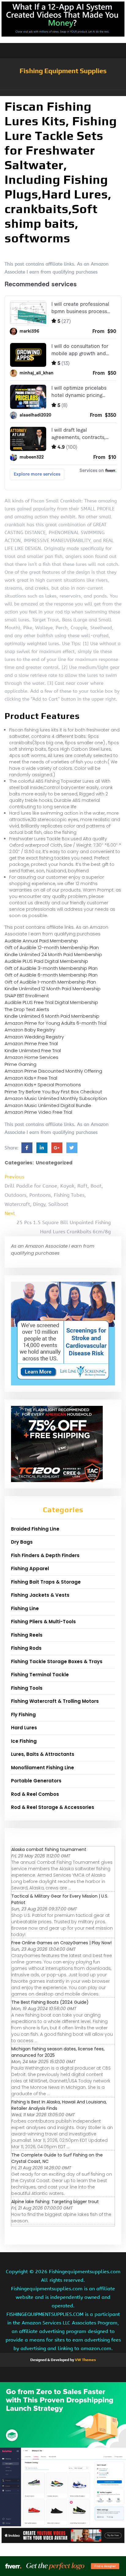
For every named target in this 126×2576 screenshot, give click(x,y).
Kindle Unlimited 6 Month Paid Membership (52, 1016)
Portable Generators (36, 1781)
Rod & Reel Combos (35, 1794)
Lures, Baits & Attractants (43, 1754)
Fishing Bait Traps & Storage (46, 1582)
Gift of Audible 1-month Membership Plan (50, 982)
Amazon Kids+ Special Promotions (43, 1085)
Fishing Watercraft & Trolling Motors (55, 1701)
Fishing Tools (27, 1688)
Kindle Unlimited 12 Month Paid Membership (53, 989)
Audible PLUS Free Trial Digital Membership (51, 1002)
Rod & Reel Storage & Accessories (53, 1807)
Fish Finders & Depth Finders (45, 1555)
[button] (63, 93)
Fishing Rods (26, 1648)
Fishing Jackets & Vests (40, 1595)
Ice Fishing (24, 1741)
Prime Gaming (20, 1064)
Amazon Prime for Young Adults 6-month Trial (56, 1023)
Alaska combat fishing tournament (49, 1849)
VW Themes (85, 2360)
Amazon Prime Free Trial (31, 1043)
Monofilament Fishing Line (43, 1768)
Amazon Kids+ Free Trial (31, 1078)
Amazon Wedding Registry (34, 1037)
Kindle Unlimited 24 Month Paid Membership (53, 954)
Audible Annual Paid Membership (41, 941)
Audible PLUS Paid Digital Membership (46, 961)
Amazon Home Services (31, 1057)
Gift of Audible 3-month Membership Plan (51, 968)
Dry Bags (22, 1542)
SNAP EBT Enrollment (27, 996)
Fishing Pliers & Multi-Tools (43, 1622)
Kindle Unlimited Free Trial (33, 1050)
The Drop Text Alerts (27, 1009)
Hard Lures (24, 1728)
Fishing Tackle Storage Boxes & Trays (57, 1661)
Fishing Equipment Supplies (63, 71)
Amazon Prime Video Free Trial (38, 1112)
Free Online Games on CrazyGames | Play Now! (61, 1943)
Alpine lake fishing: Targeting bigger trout (55, 2202)
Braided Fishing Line (35, 1529)
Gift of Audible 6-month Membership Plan (51, 975)
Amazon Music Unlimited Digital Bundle (48, 1105)
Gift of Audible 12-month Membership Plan (52, 947)
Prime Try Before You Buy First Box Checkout (53, 1092)
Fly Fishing (23, 1715)
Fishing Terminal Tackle (40, 1675)
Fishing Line (25, 1608)
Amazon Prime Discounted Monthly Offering (53, 1071)
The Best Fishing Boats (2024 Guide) (50, 2002)
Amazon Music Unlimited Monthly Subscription (56, 1098)
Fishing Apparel (30, 1568)
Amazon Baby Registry (30, 1030)
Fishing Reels (27, 1635)
